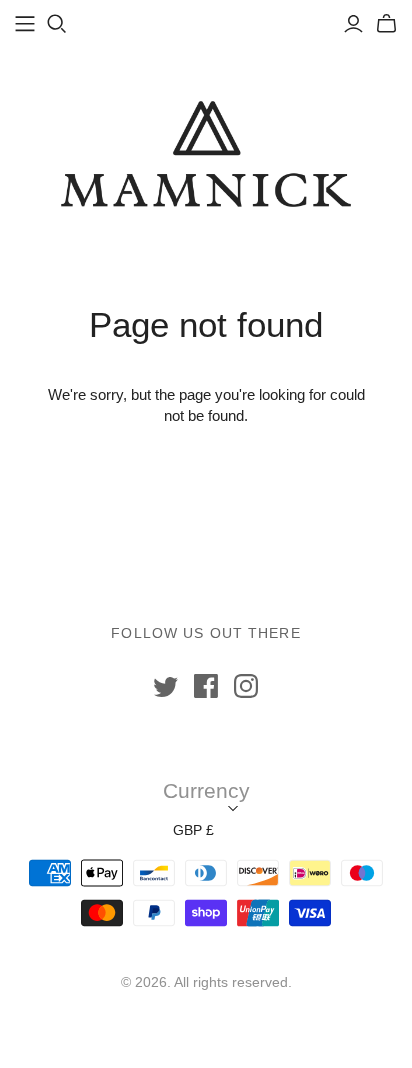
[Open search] (57, 24)
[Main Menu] (25, 24)
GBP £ (193, 830)
